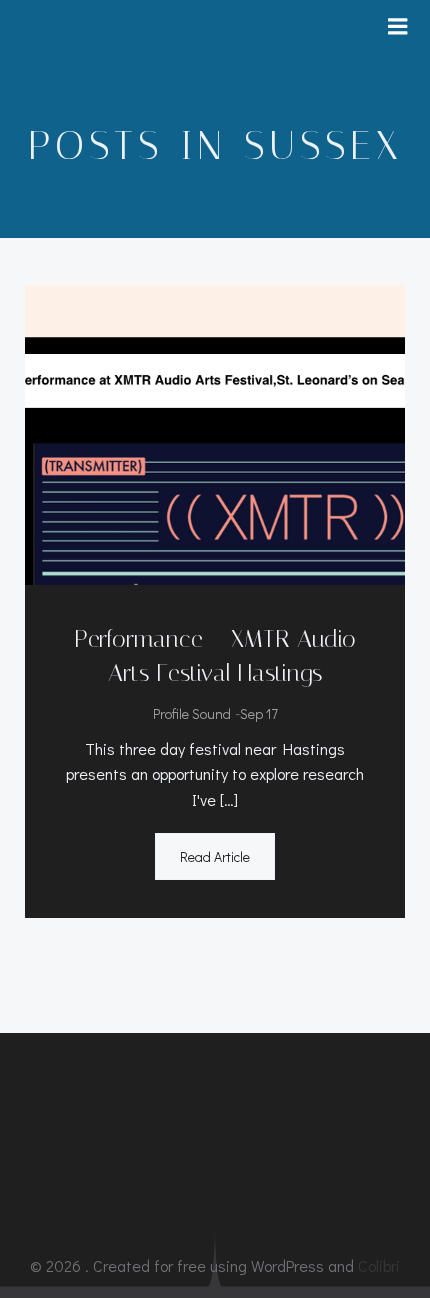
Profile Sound (192, 713)
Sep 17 (259, 713)
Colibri (379, 1265)
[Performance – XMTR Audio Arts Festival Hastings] (215, 432)
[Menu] (398, 27)
